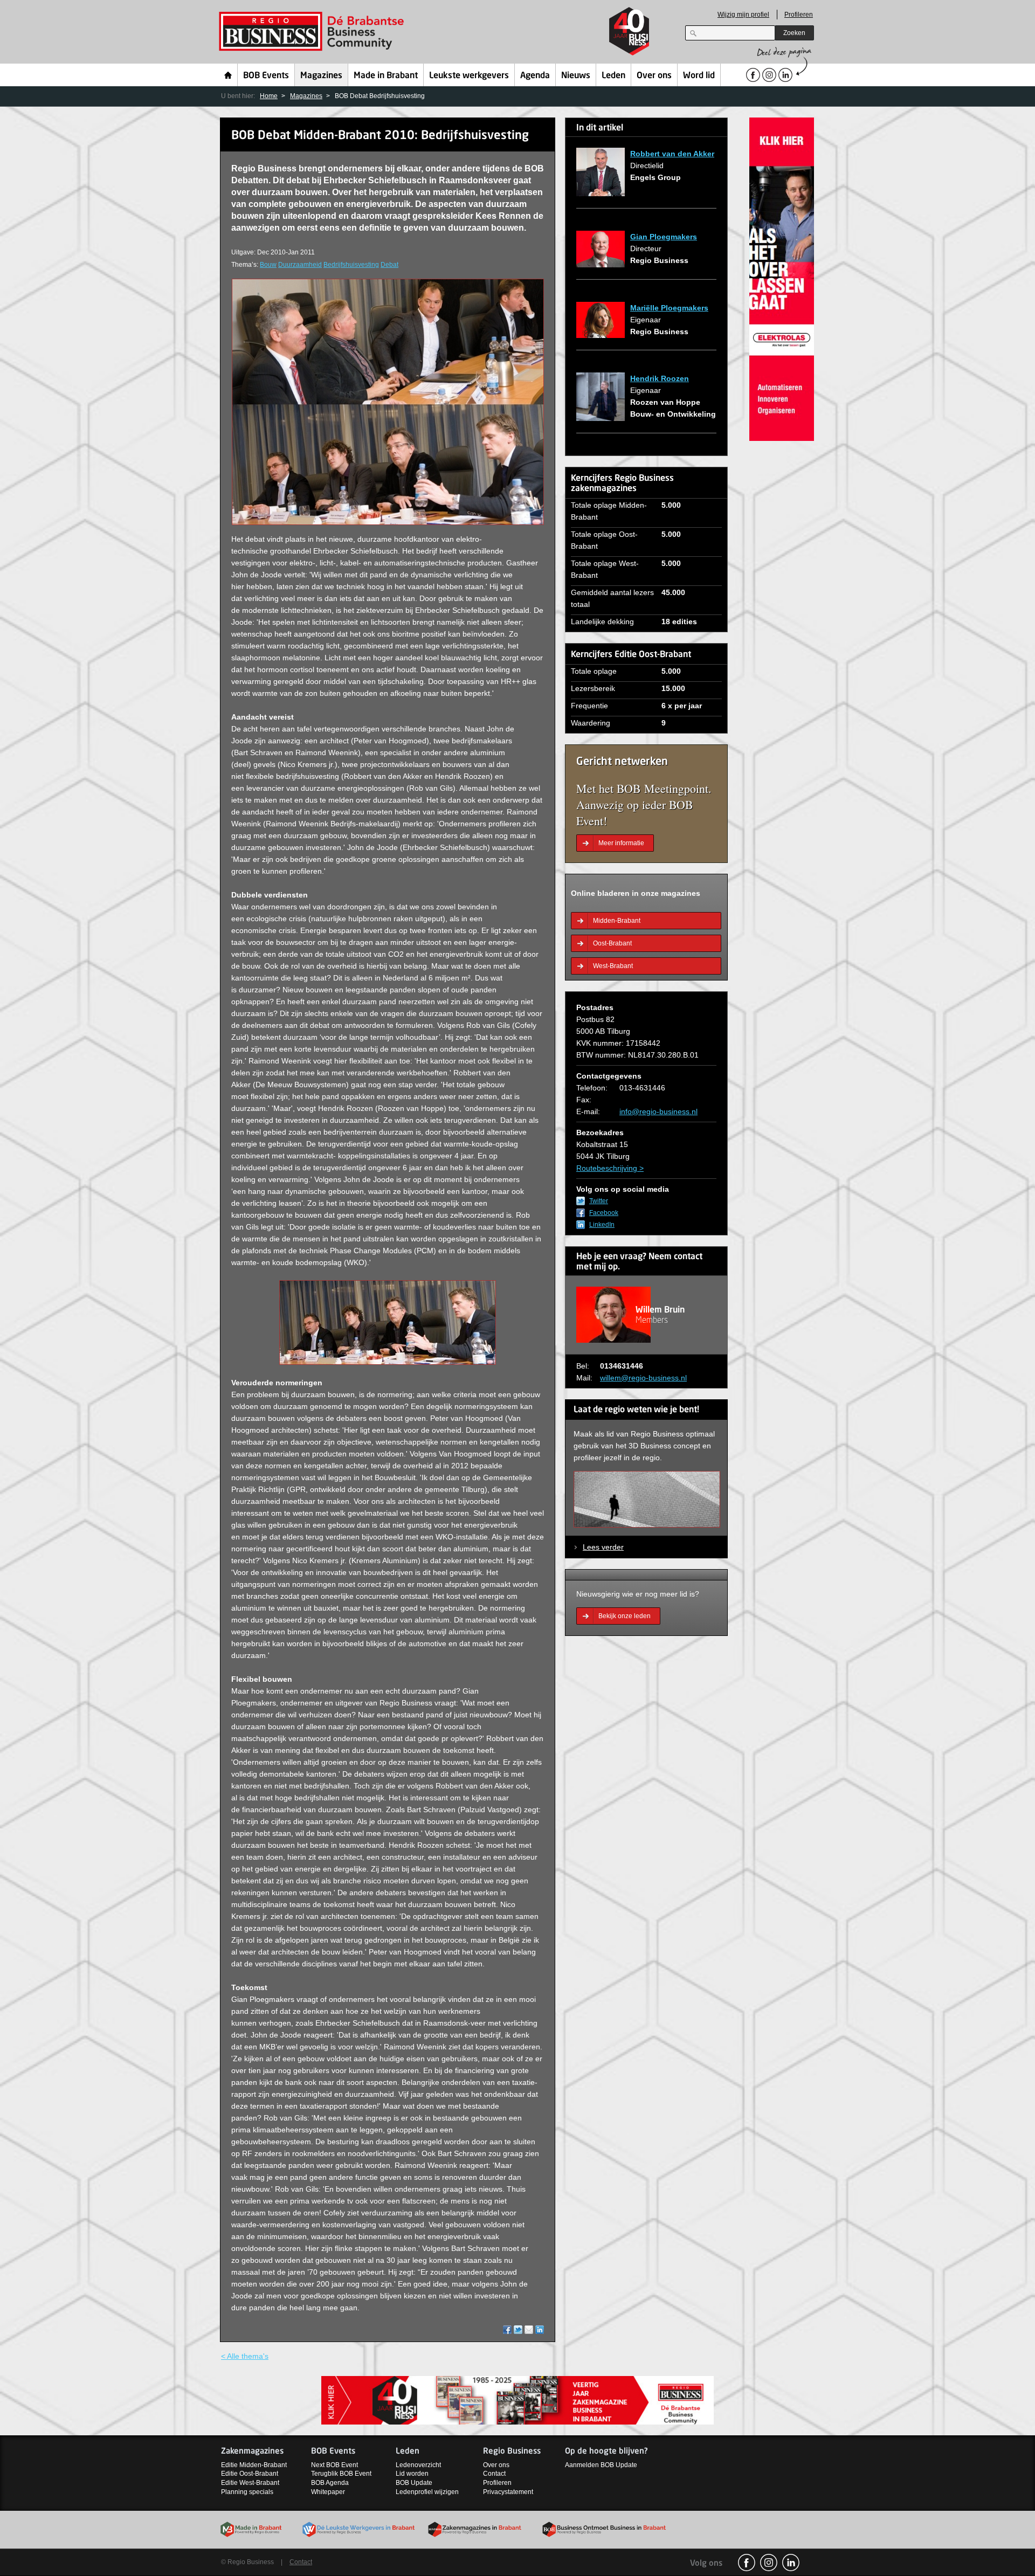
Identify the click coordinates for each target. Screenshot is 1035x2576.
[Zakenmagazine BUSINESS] (517, 2399)
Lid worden (412, 2474)
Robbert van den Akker (672, 154)
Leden (613, 76)
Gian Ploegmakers (664, 237)
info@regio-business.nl (658, 1111)
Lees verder (603, 1547)
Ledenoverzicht (418, 2465)
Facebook (604, 1213)
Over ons (654, 76)
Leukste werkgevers (469, 76)
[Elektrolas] (782, 278)
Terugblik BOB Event (341, 2474)
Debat (389, 265)
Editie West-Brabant (250, 2483)
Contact (494, 2474)
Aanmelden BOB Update (601, 2465)
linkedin (791, 2563)
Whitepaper (328, 2492)
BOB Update (414, 2483)
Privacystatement (508, 2492)
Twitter (599, 1201)
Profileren (799, 15)
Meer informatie (621, 843)
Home (228, 75)
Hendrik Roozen (660, 378)
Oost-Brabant (612, 943)
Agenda (535, 76)
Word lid (699, 76)
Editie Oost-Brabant (250, 2474)
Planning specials (247, 2492)
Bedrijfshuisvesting (351, 265)
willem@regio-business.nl (643, 1378)
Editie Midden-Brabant (254, 2465)
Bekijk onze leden (625, 1616)
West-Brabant (613, 966)
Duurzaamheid (300, 265)
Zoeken (794, 33)
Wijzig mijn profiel (743, 15)
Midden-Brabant (617, 921)
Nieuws (576, 76)
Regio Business (313, 32)
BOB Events (266, 76)
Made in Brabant (386, 76)
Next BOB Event (334, 2465)
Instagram (769, 2563)
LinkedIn (602, 1225)
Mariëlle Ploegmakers (669, 308)
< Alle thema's (245, 2356)
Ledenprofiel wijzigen (427, 2492)
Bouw (268, 265)
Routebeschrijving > (610, 1168)
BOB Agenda (330, 2483)
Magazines (321, 76)
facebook (747, 2563)
